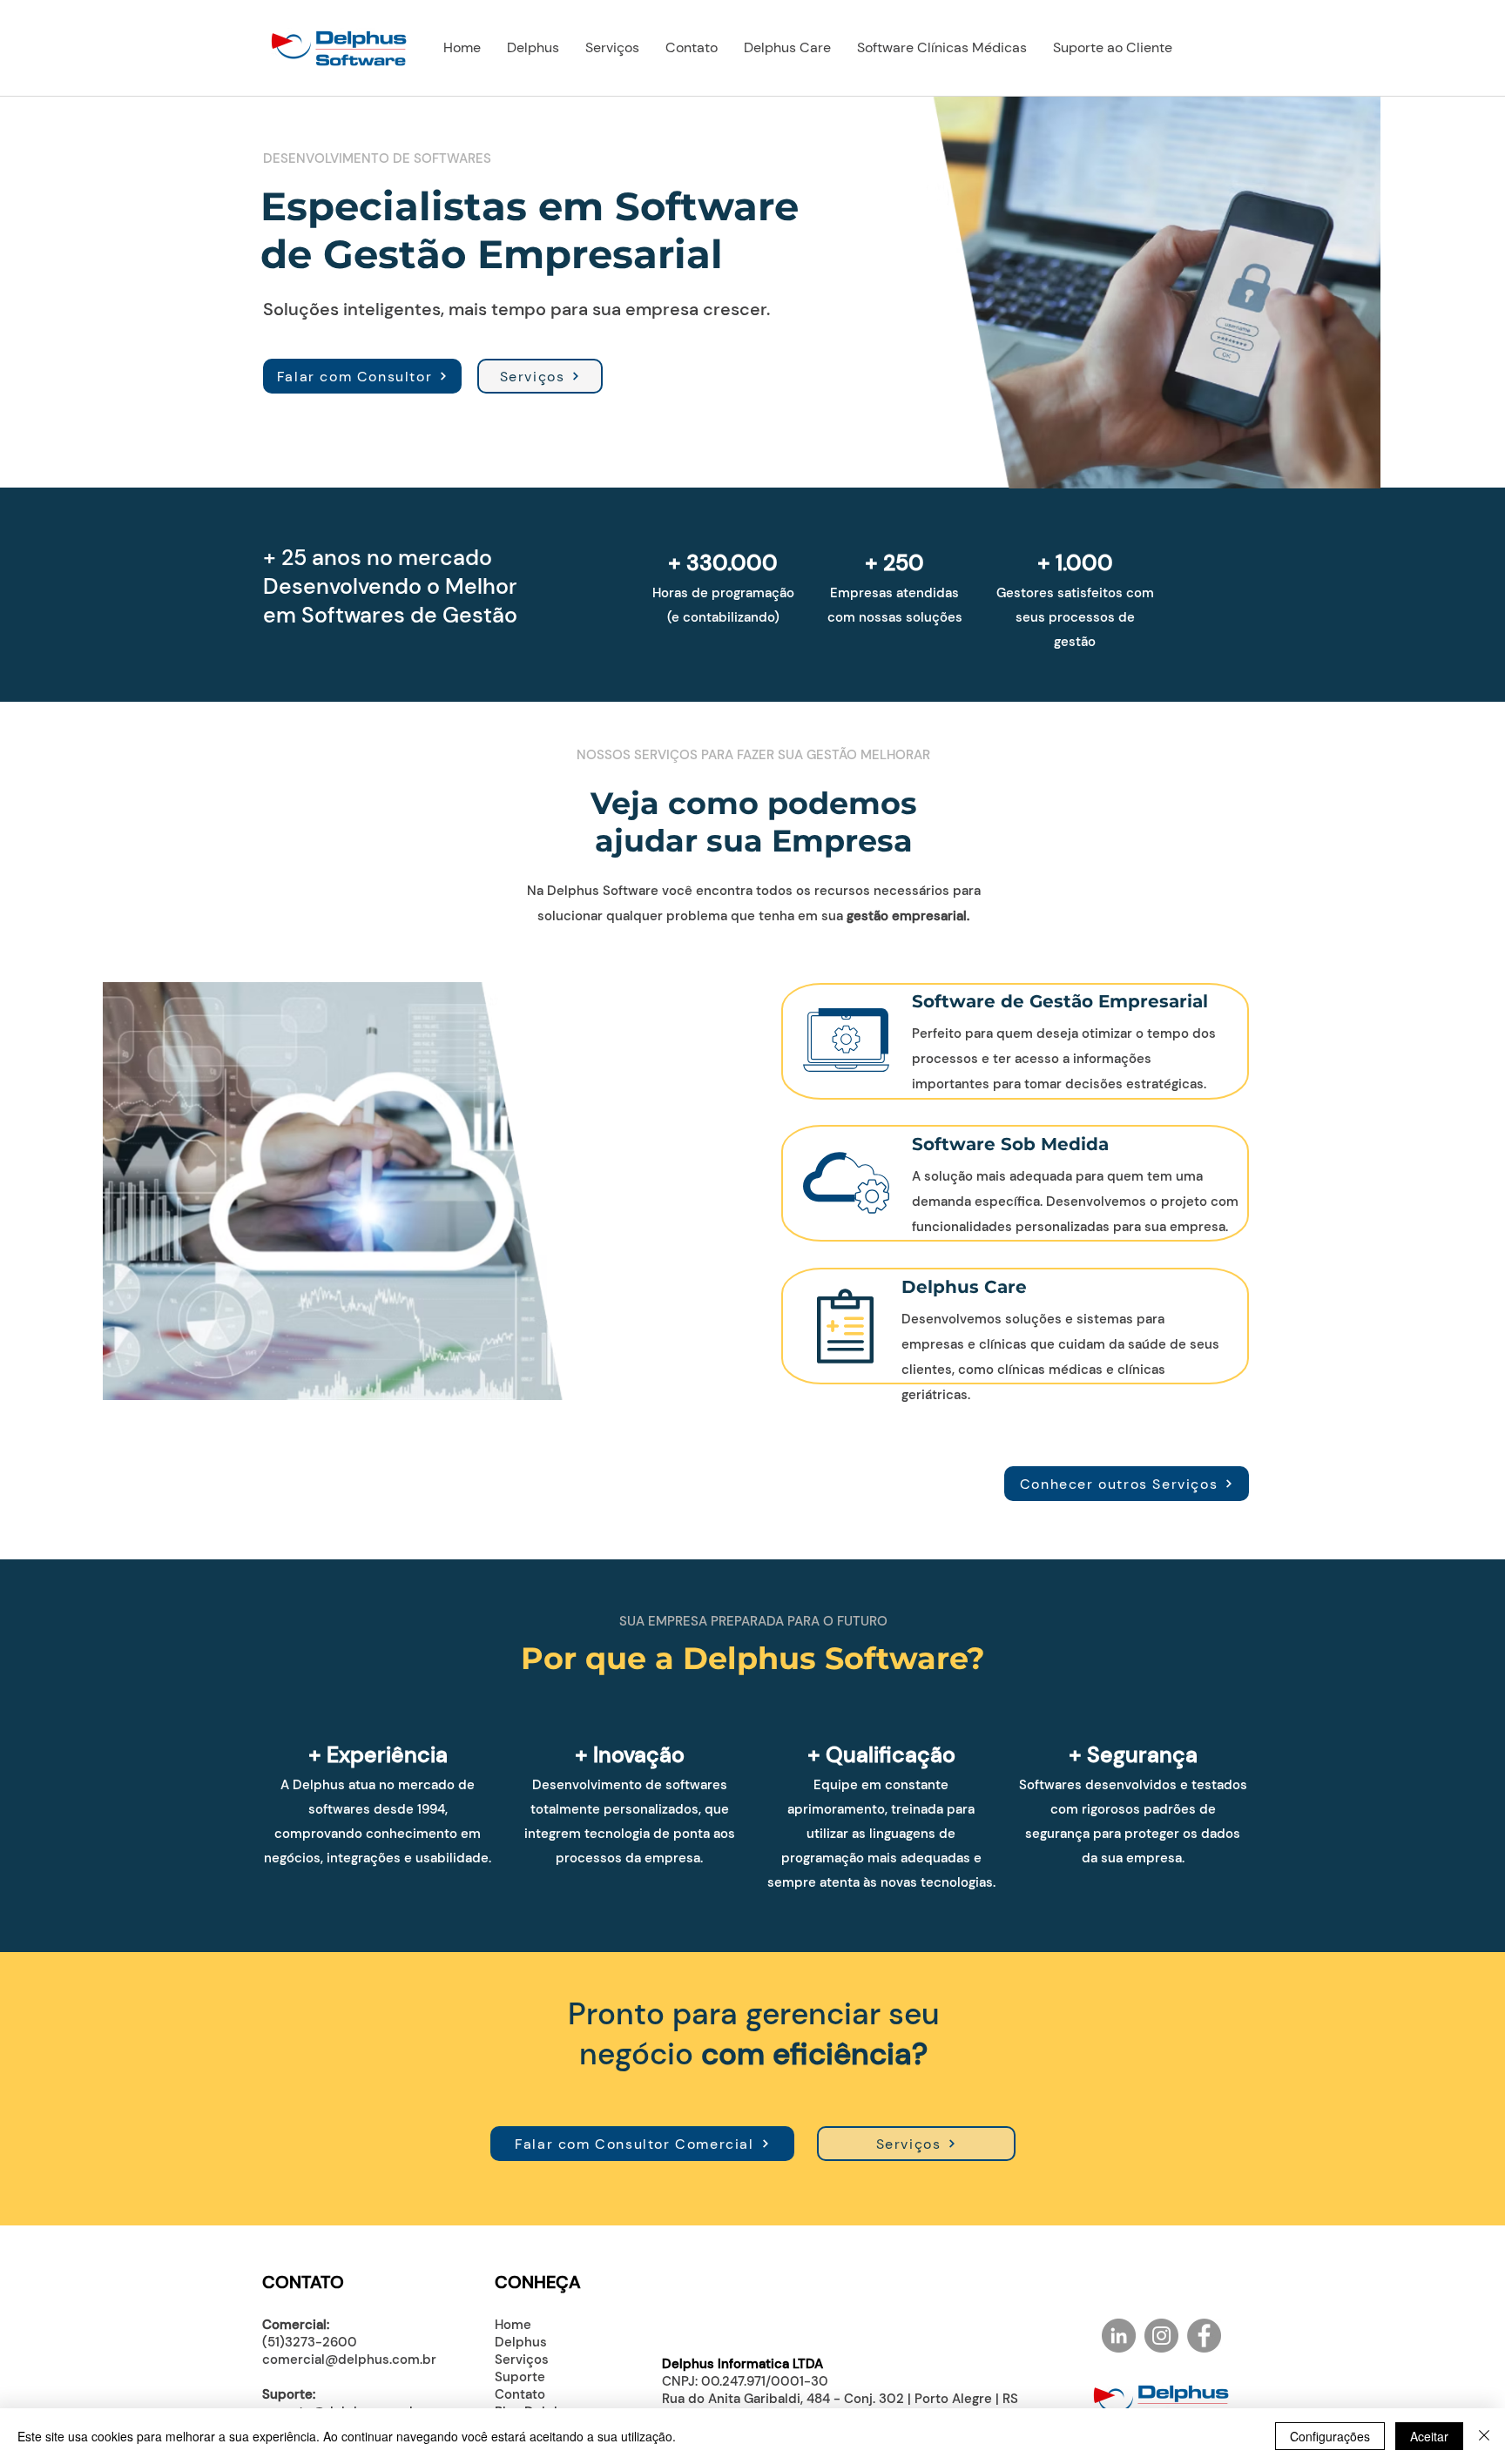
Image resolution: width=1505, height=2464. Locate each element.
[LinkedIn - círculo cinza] (1119, 2336)
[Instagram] (1161, 2336)
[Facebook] (1204, 2336)
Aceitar (1429, 2436)
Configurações (1330, 2436)
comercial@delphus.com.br (349, 2360)
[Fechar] (1484, 2436)
